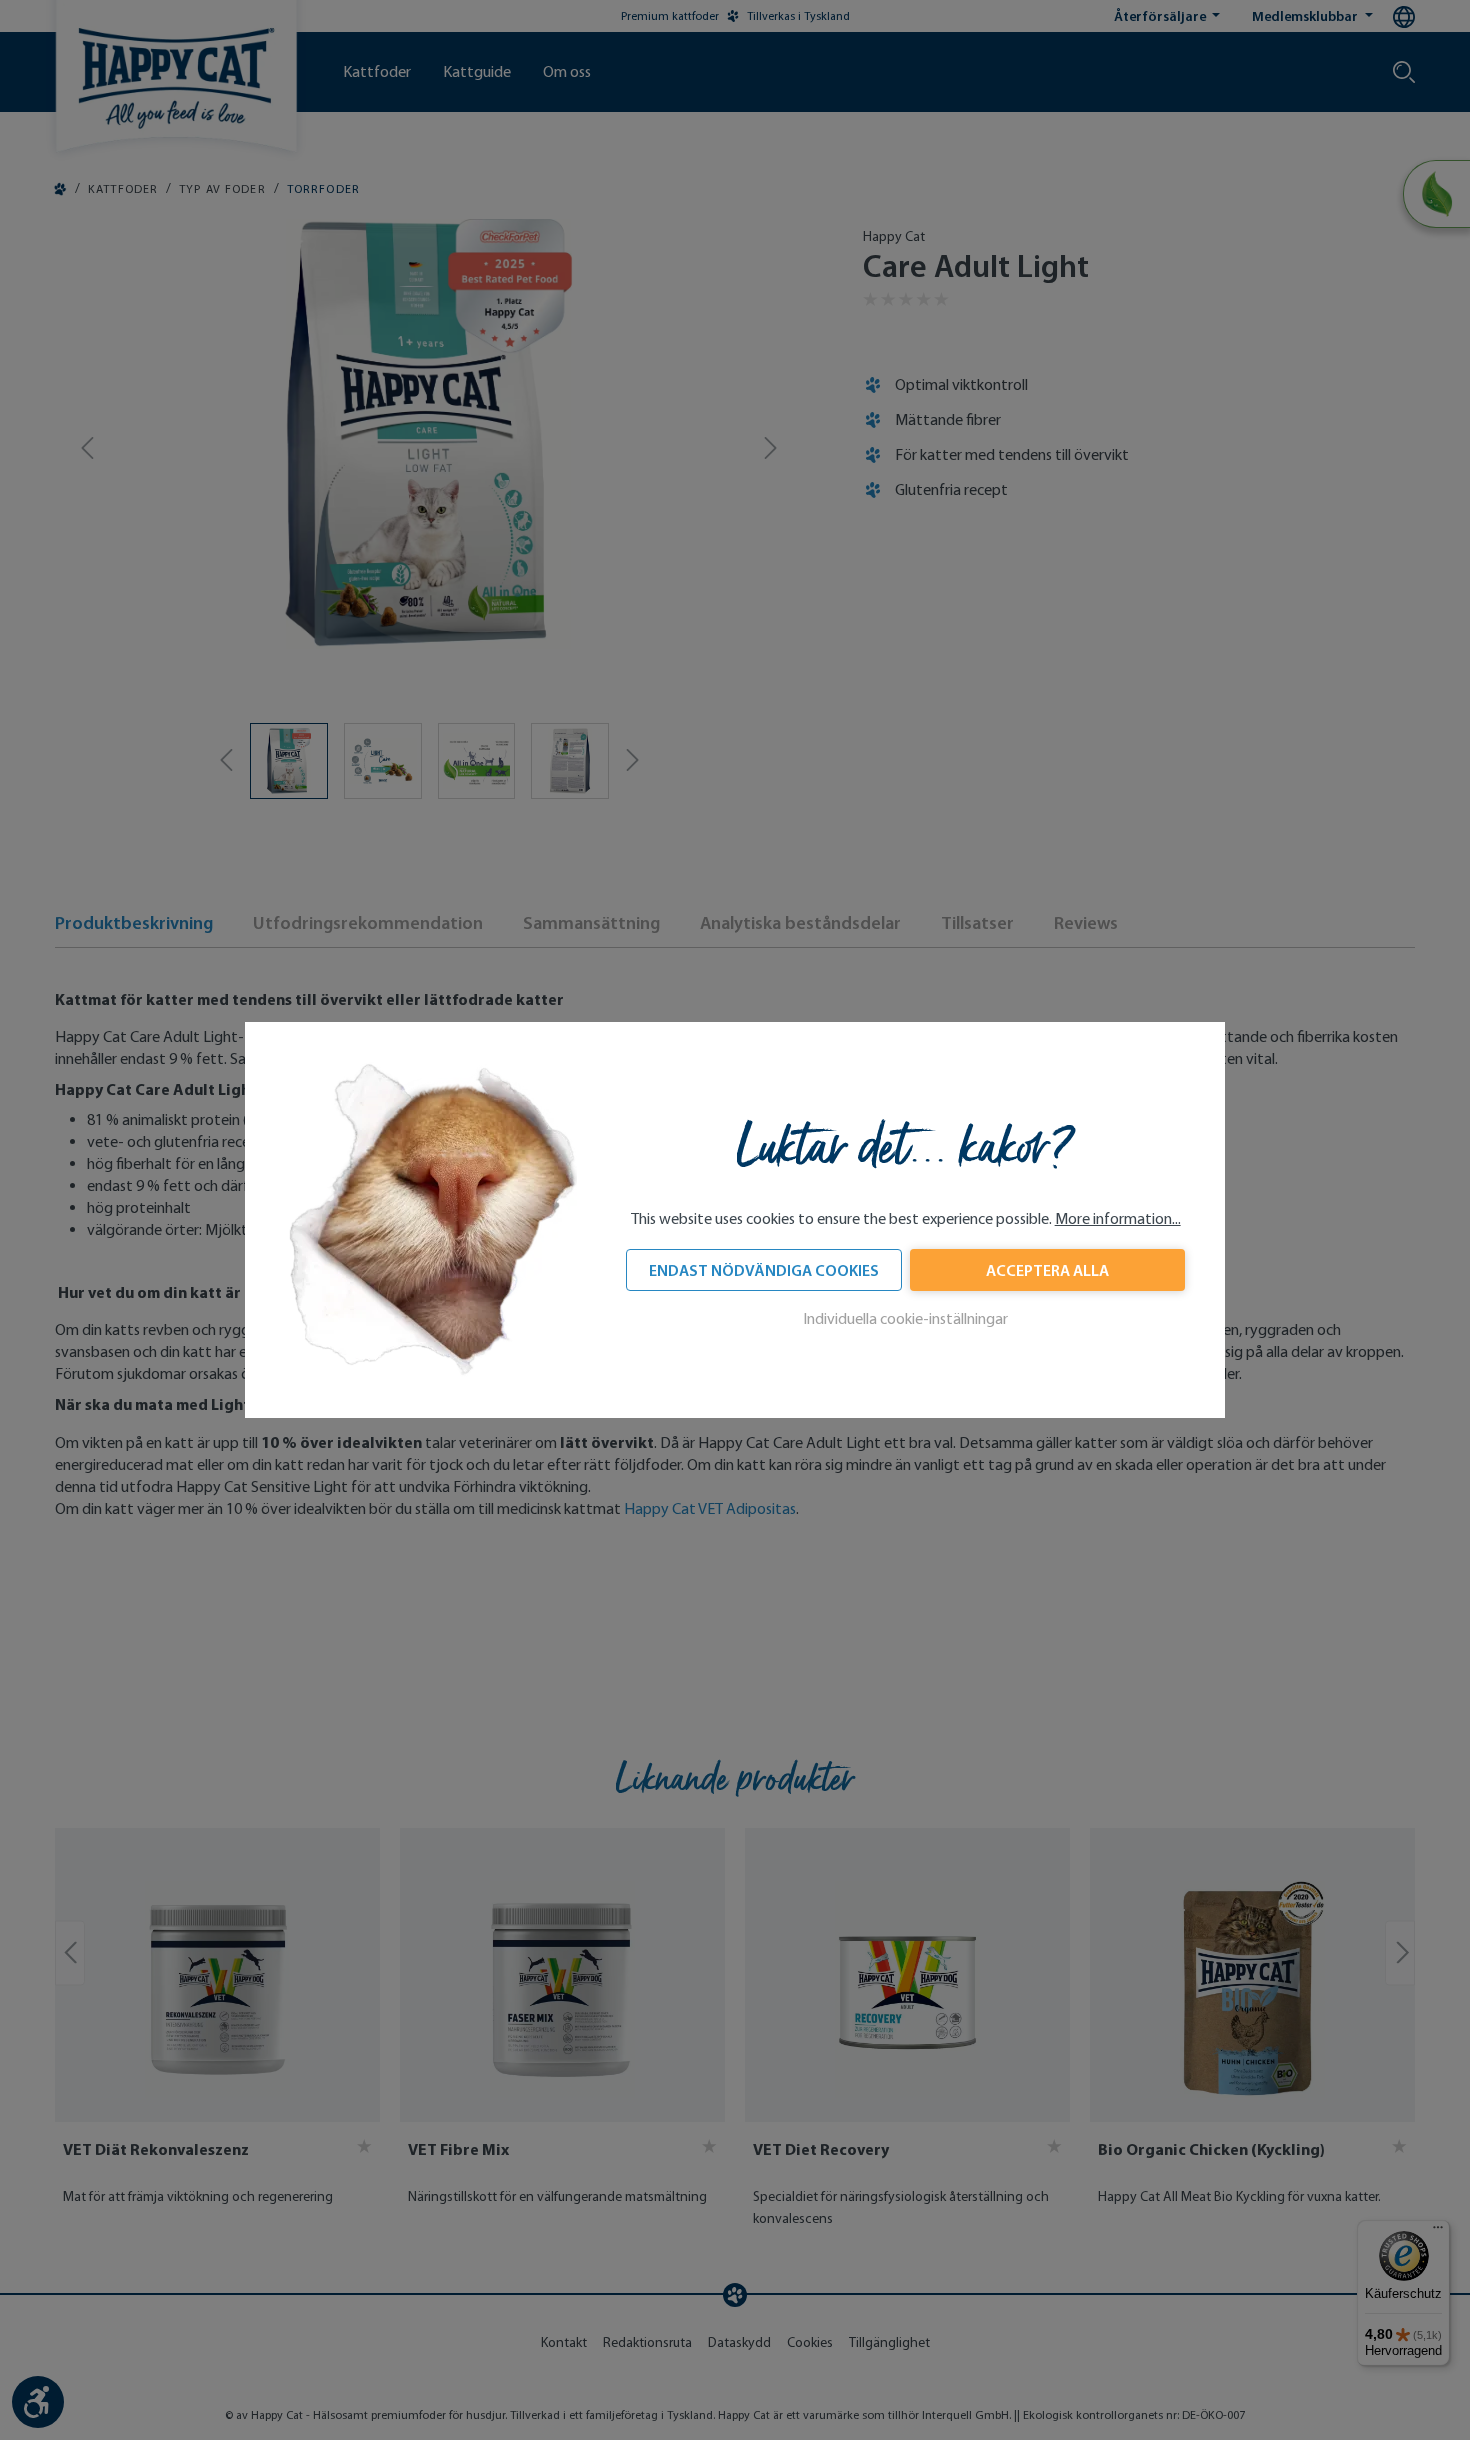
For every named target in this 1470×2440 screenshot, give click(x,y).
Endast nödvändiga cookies (764, 1270)
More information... (1118, 1218)
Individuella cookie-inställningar (905, 1318)
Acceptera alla (1047, 1270)
